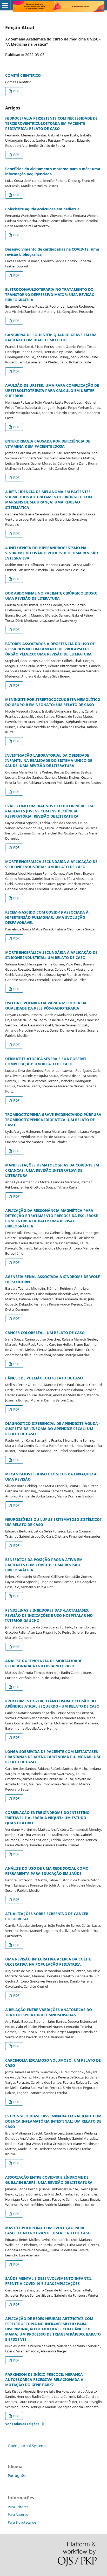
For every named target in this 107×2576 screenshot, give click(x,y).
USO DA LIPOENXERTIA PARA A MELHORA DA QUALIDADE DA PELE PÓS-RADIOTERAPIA (46, 1006)
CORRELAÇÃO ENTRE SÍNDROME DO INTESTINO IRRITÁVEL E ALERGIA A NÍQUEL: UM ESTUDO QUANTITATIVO (47, 1818)
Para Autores (18, 2515)
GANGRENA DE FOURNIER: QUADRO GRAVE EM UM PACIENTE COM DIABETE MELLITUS (51, 337)
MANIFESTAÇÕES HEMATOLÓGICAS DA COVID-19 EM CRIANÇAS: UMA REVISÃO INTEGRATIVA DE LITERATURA (52, 1170)
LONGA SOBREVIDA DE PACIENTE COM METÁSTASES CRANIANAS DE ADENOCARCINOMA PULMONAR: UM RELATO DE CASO (53, 1757)
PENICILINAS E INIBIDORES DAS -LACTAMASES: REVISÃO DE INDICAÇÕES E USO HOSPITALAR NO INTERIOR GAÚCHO (49, 1615)
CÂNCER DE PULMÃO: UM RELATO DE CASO (44, 1378)
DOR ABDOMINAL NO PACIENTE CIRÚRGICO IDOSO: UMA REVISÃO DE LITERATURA (51, 596)
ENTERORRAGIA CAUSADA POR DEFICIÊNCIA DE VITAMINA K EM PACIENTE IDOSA (48, 444)
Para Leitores (18, 2507)
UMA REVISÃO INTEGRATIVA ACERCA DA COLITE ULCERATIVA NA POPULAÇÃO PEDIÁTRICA (48, 1962)
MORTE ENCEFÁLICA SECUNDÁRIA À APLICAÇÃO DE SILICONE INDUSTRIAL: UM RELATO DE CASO (51, 864)
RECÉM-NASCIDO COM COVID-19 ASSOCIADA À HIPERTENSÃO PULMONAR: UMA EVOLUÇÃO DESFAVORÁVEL (47, 917)
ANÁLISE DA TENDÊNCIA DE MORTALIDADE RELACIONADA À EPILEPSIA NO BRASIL (44, 1663)
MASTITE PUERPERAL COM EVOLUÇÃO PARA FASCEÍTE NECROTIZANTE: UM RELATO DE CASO (48, 2230)
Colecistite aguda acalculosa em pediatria (42, 209)
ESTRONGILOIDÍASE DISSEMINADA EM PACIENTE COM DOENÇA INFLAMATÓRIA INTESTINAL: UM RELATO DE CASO (53, 2121)
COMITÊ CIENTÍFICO (23, 75)
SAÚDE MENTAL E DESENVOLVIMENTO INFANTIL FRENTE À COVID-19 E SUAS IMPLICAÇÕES (48, 2281)
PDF (16, 91)
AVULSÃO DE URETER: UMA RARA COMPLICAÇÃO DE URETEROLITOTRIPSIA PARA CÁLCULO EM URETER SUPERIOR (52, 391)
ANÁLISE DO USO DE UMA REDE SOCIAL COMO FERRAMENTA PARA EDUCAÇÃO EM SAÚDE (47, 1871)
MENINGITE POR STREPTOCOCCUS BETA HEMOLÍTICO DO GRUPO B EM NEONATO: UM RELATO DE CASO (53, 702)
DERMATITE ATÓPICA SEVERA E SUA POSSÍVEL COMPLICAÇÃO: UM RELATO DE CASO (46, 1061)
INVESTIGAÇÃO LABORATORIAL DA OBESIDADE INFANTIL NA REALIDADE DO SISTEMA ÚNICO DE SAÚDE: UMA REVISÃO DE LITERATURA (49, 760)
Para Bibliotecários (22, 2522)
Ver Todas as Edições (22, 2424)
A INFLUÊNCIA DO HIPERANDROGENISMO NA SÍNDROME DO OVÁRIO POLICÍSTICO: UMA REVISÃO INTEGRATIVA (52, 553)
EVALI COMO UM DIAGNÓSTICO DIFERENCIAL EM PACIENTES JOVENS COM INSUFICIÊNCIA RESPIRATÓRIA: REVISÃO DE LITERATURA (49, 811)
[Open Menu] (5, 5)
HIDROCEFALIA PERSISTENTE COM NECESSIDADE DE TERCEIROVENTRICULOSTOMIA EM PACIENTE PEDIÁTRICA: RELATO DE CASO (51, 123)
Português (17, 2475)
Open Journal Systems (27, 2446)
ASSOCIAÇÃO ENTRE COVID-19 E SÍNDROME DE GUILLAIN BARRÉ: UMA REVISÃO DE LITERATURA (49, 2180)
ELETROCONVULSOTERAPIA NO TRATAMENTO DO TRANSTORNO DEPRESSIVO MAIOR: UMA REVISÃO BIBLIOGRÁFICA (50, 295)
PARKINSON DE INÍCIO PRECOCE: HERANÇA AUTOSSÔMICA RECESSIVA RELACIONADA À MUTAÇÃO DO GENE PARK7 (44, 2380)
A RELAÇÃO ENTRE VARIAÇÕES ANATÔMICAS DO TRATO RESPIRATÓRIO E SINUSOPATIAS (49, 2012)
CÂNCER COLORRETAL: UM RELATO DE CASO (45, 1333)
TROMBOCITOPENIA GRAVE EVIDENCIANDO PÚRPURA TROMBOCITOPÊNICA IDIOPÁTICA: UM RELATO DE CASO (53, 1120)
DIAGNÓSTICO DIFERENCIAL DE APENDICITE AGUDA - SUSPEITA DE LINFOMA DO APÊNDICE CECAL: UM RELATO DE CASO (53, 1429)
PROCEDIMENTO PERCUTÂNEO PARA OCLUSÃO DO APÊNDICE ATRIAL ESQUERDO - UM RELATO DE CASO (52, 1704)
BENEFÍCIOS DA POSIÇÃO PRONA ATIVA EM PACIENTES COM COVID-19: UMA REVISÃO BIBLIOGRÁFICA (44, 1565)
